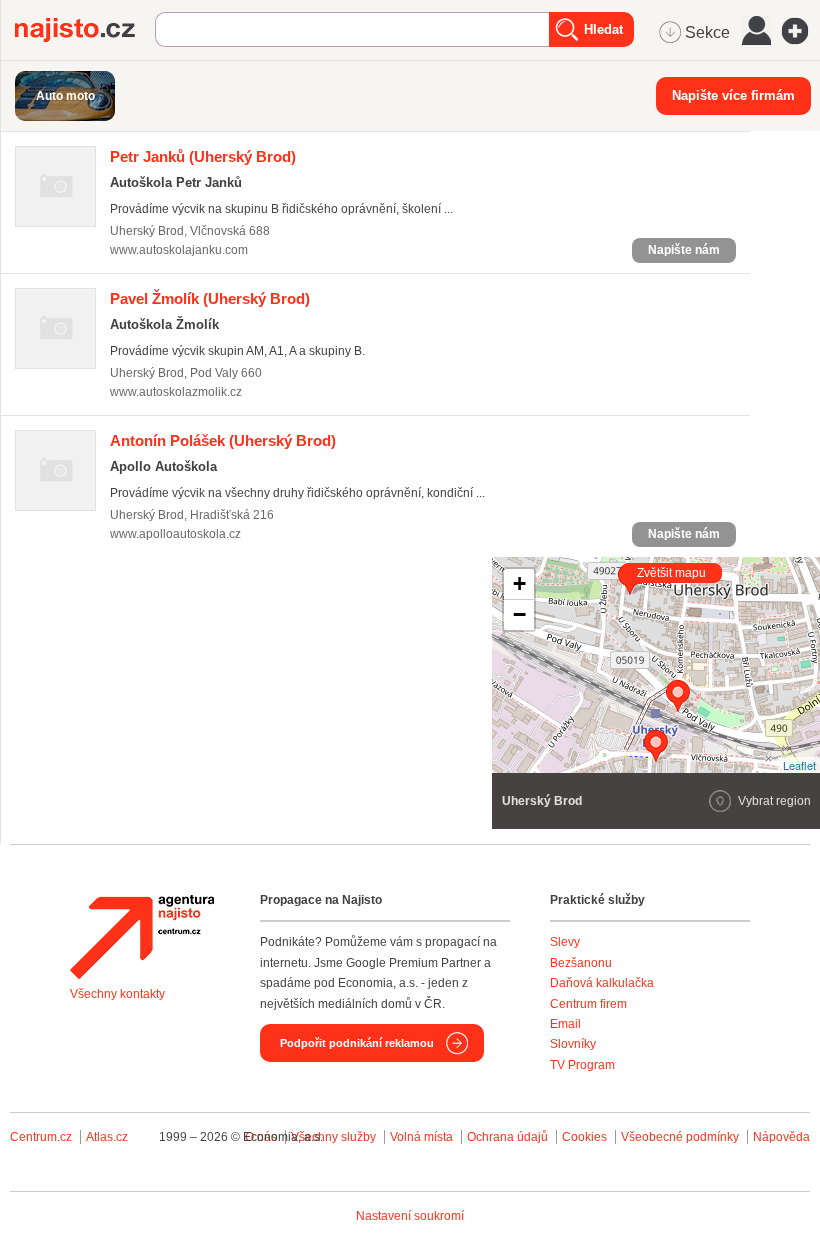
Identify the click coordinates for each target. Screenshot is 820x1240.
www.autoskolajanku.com (179, 250)
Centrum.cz (41, 1137)
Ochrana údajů (507, 1137)
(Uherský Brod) (203, 156)
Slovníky (573, 1044)
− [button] (519, 614)
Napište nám (684, 250)
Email (565, 1024)
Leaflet (799, 765)
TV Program (582, 1065)
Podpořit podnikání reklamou (357, 1043)
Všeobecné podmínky (680, 1137)
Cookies (584, 1137)
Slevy (565, 942)
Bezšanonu (581, 963)
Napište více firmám (733, 95)
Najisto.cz (85, 30)
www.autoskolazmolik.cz (176, 392)
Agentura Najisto (142, 937)
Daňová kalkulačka (602, 983)
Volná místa (421, 1137)
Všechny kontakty (117, 994)
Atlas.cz (107, 1137)
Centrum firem (588, 1004)
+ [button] (519, 583)
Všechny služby (335, 1137)
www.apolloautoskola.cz (175, 534)
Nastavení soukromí (410, 1216)
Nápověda (781, 1137)
